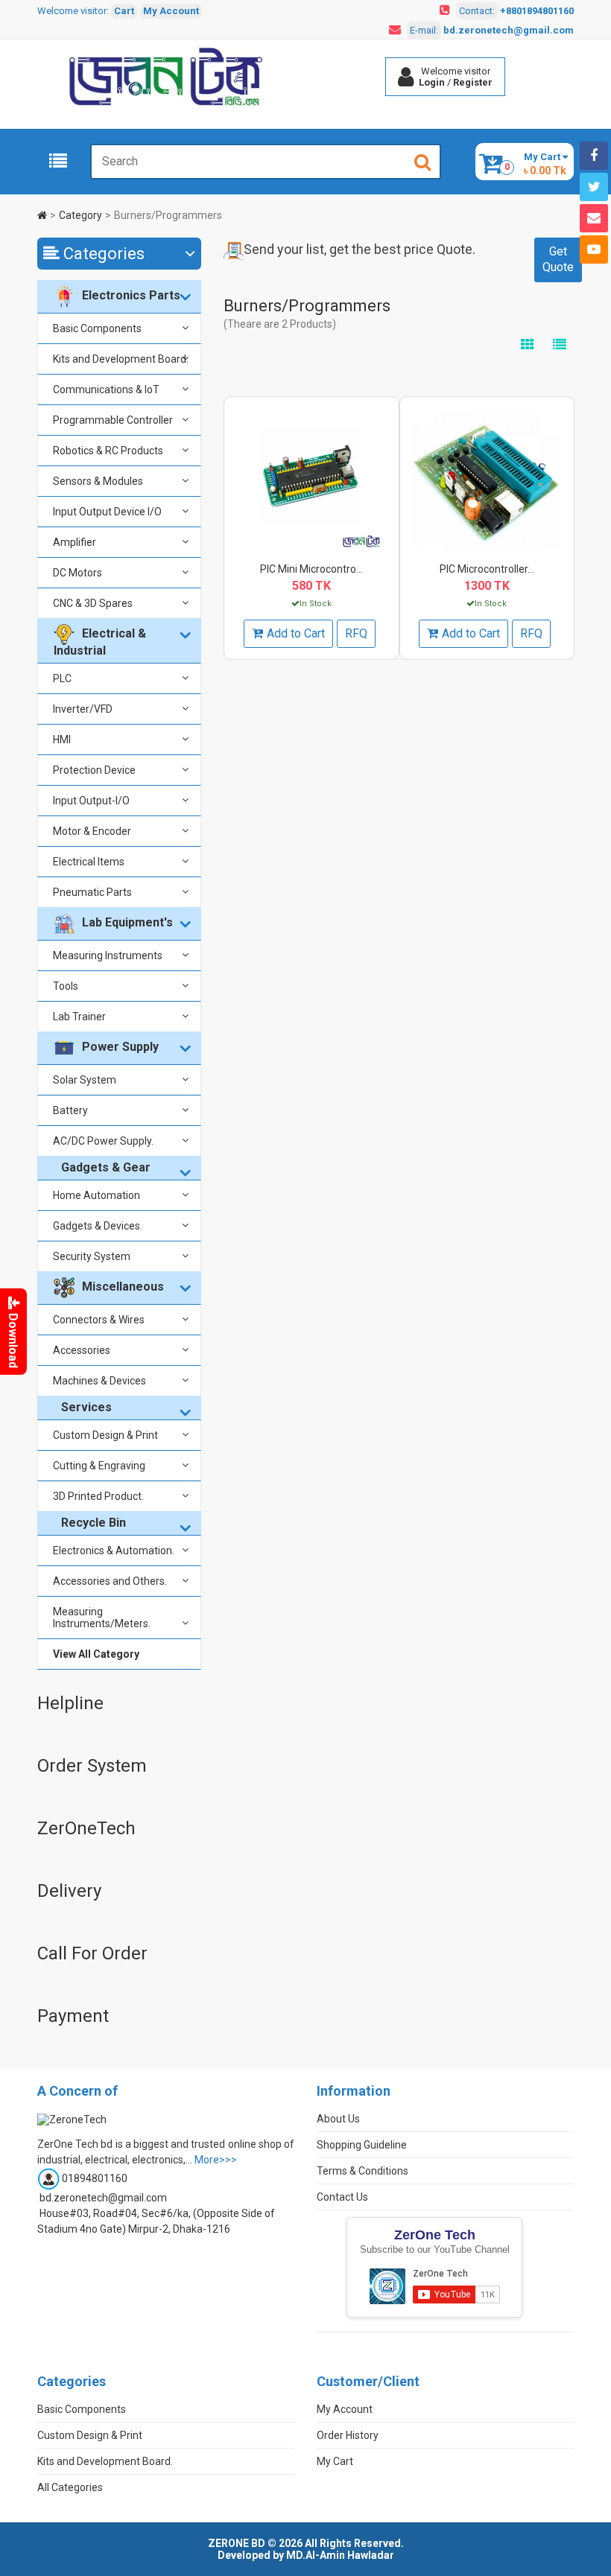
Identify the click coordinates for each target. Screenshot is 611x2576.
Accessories (82, 1350)
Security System (92, 1256)
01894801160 (95, 2178)
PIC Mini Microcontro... (311, 569)
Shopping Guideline (362, 2145)
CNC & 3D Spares (93, 603)
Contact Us (342, 2197)
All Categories (70, 2487)
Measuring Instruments (108, 955)
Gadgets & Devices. (98, 1226)
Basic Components (97, 328)
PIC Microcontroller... (487, 569)
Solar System (85, 1080)
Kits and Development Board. (121, 359)
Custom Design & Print (105, 1435)
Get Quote (558, 259)
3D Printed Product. (98, 1496)
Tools (66, 986)
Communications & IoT (106, 389)
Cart (124, 11)
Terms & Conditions (363, 2171)
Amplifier (75, 542)
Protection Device (94, 770)
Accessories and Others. (110, 1581)
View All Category (96, 1654)
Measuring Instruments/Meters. (102, 1618)
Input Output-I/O (91, 801)
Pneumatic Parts (92, 892)
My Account (171, 11)
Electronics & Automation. (114, 1551)
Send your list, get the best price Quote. (360, 249)
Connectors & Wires (99, 1320)
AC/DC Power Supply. (103, 1141)
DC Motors (77, 573)
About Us (338, 2119)
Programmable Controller (113, 420)
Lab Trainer (79, 1017)
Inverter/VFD (83, 709)
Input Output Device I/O (107, 512)
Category (80, 215)
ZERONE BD (237, 2543)
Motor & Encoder (92, 831)
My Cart (335, 2461)
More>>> (216, 2160)
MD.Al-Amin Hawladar (340, 2555)
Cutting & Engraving (99, 1466)
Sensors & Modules (98, 481)
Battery (70, 1110)
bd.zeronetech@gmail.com (509, 30)
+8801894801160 (537, 11)
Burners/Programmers (168, 215)
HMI (62, 740)
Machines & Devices (99, 1381)
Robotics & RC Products (108, 451)
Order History (348, 2435)
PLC (62, 678)
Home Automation (96, 1195)
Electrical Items (89, 862)
